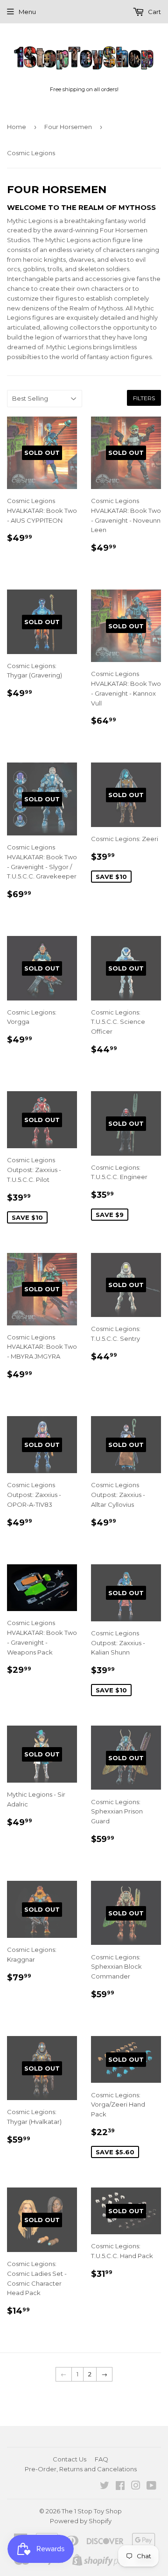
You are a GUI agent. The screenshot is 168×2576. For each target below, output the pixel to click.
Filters (144, 398)
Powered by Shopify (81, 2521)
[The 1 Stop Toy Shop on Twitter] (105, 2487)
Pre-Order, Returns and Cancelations (81, 2469)
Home (17, 127)
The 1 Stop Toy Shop (92, 2511)
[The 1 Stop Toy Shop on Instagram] (136, 2487)
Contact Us (70, 2459)
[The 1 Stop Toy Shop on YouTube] (151, 2487)
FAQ (101, 2459)
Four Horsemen (68, 127)
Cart (154, 12)
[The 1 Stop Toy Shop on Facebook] (120, 2487)
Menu (27, 12)
